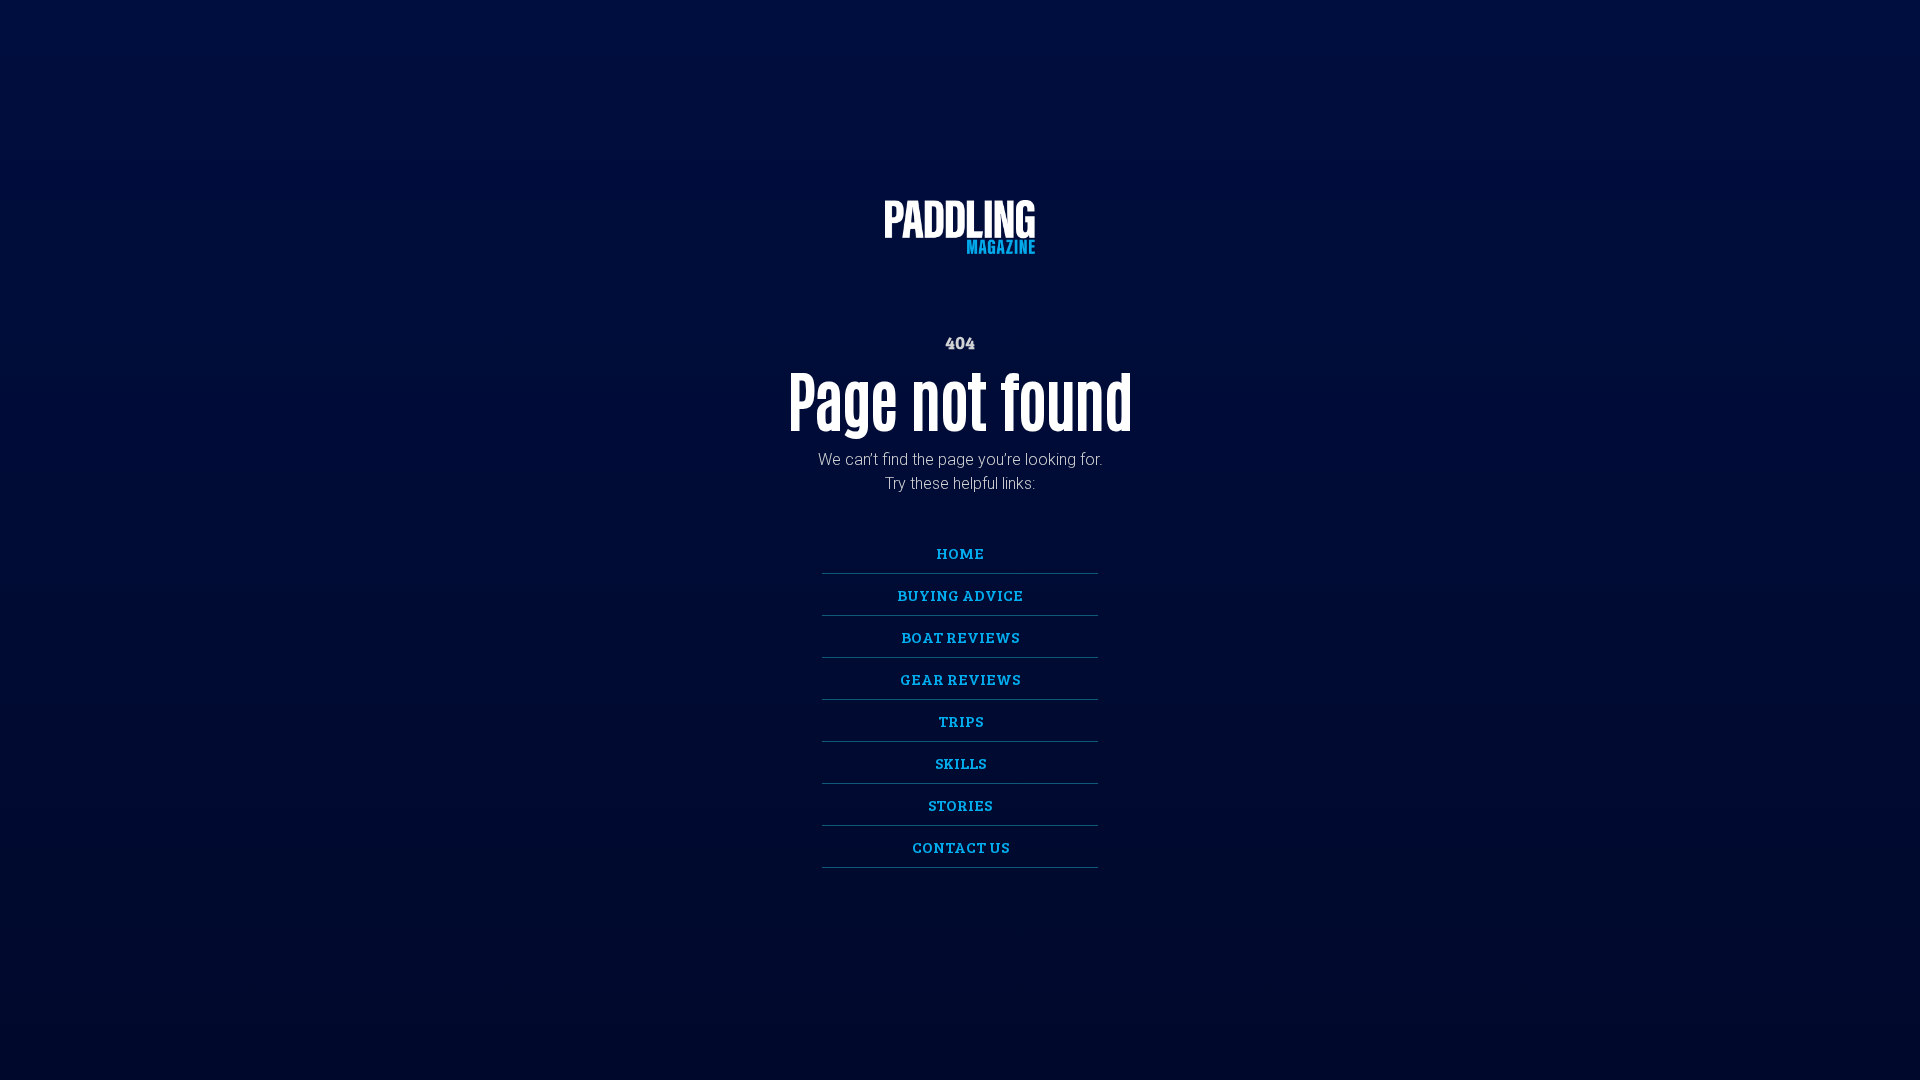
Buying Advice (960, 594)
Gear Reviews (960, 678)
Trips (960, 720)
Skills (960, 762)
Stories (960, 804)
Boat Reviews (960, 636)
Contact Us (960, 846)
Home (960, 552)
